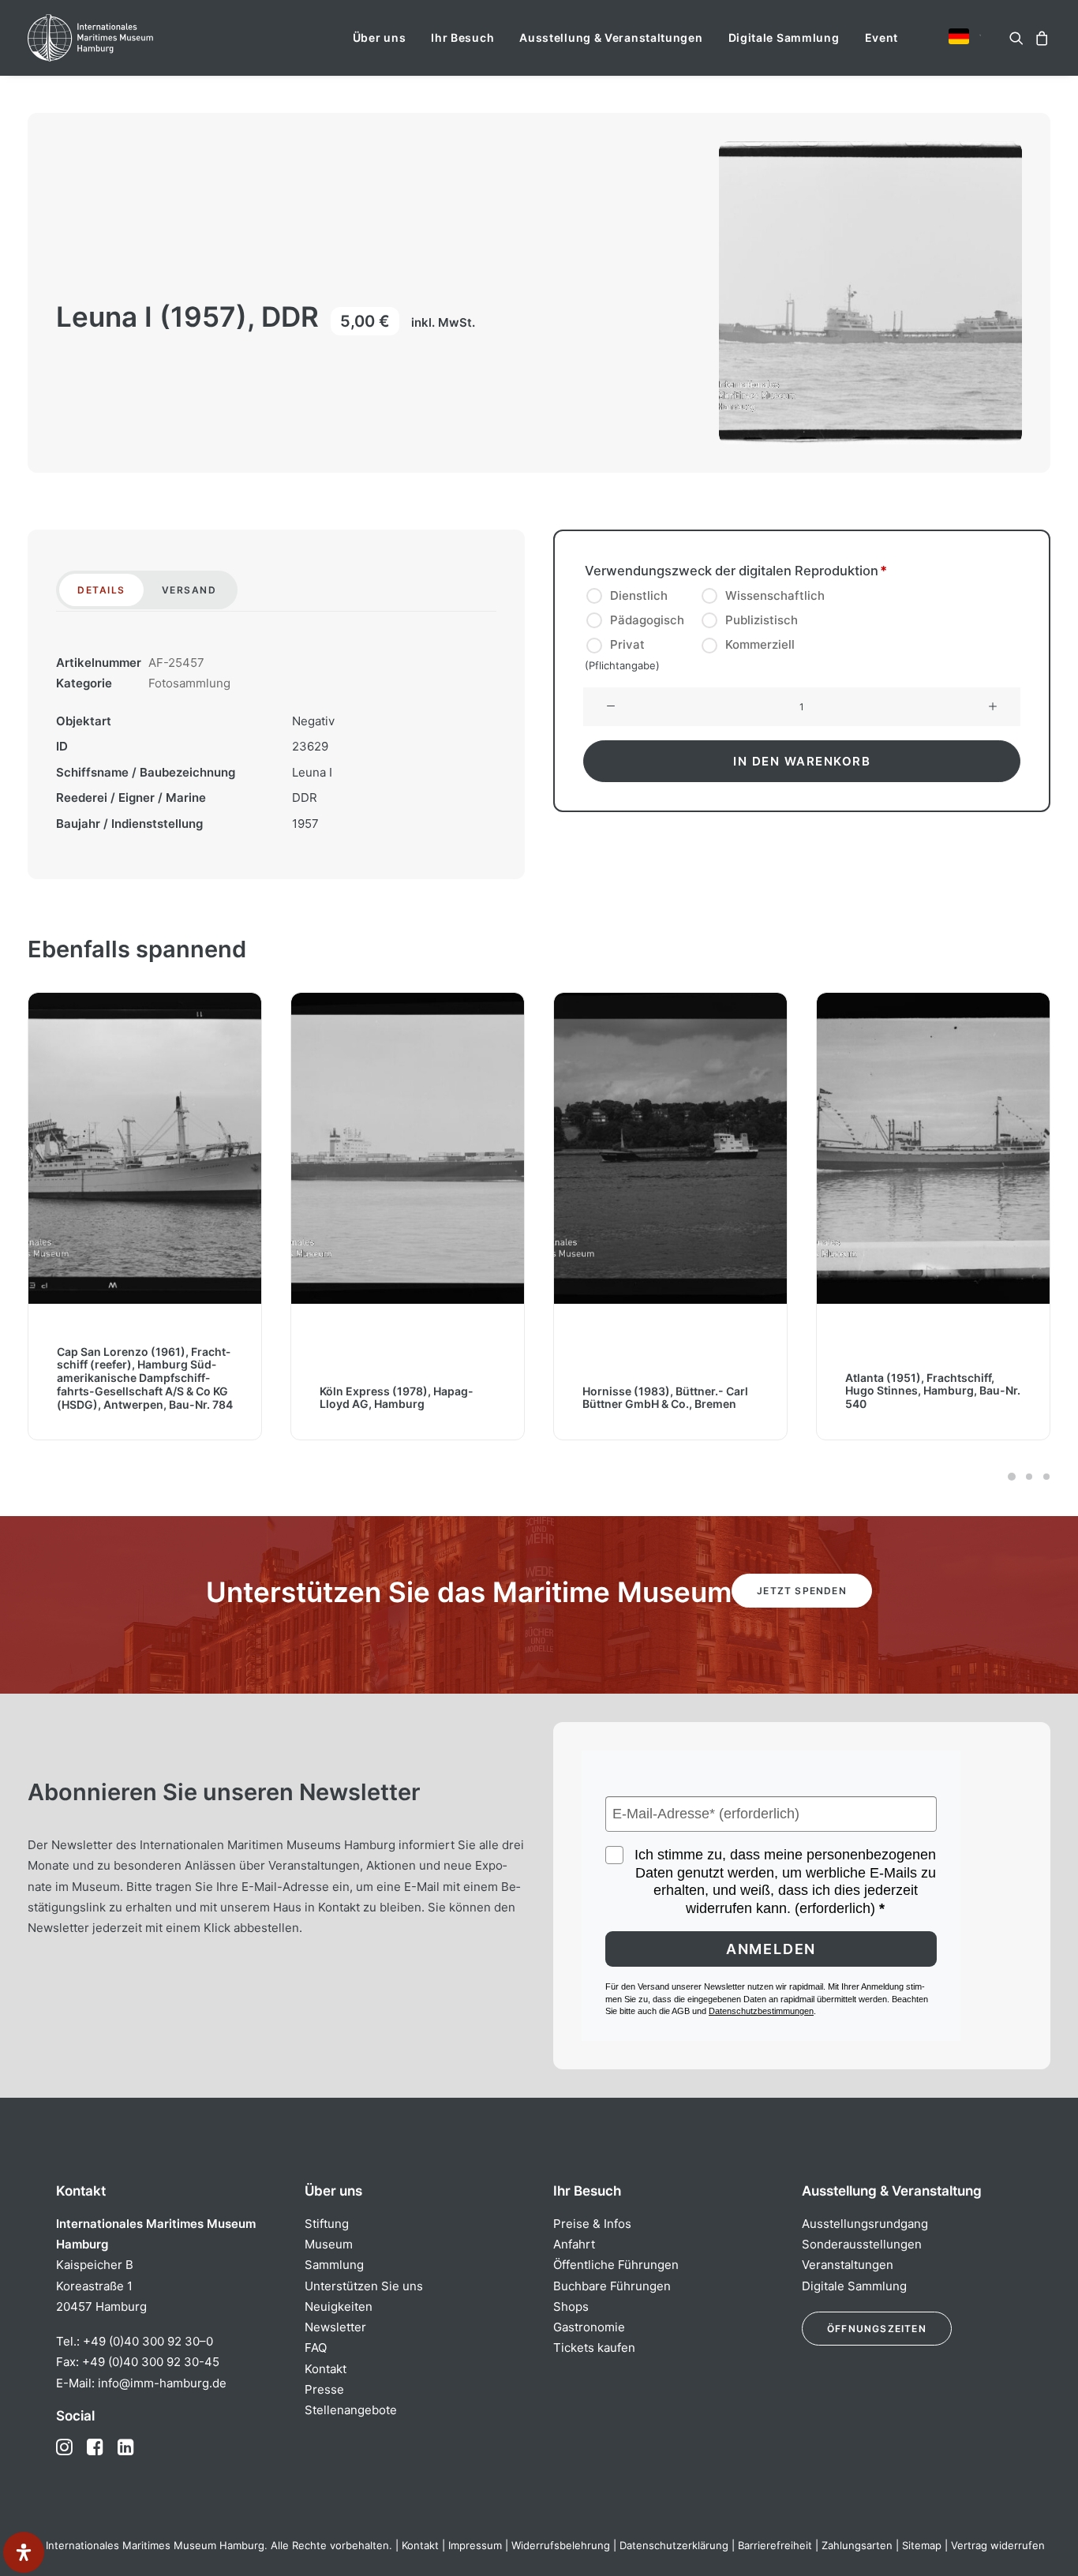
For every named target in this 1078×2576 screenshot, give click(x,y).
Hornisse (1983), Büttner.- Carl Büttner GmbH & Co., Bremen (665, 1398)
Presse (324, 2389)
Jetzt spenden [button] (802, 1591)
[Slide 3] (1044, 1477)
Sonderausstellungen (862, 2244)
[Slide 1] (1012, 1477)
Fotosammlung (189, 683)
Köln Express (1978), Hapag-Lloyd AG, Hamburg (397, 1398)
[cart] (1040, 38)
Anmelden (771, 1949)
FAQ (316, 2348)
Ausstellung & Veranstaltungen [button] (611, 37)
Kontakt (326, 2369)
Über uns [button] (380, 37)
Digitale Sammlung (784, 37)
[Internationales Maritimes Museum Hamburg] (121, 38)
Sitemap (922, 2545)
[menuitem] (380, 38)
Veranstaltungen (848, 2265)
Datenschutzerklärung (674, 2545)
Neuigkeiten (339, 2306)
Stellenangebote (351, 2410)
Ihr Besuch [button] (462, 37)
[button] (959, 36)
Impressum (475, 2545)
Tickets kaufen (594, 2348)
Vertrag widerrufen (998, 2545)
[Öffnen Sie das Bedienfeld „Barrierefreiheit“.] (24, 2552)
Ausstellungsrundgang (865, 2224)
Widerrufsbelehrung (561, 2545)
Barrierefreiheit (775, 2545)
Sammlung (334, 2265)
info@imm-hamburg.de (162, 2383)
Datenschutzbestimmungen (761, 2011)
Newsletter (335, 2327)
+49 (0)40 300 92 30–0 (148, 2341)
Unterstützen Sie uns (364, 2286)
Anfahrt (574, 2244)
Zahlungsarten (857, 2545)
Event (882, 37)
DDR (305, 798)
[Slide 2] (1029, 1477)
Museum (329, 2244)
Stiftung (327, 2224)
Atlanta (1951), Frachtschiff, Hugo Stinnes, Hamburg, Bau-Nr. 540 (933, 1391)
